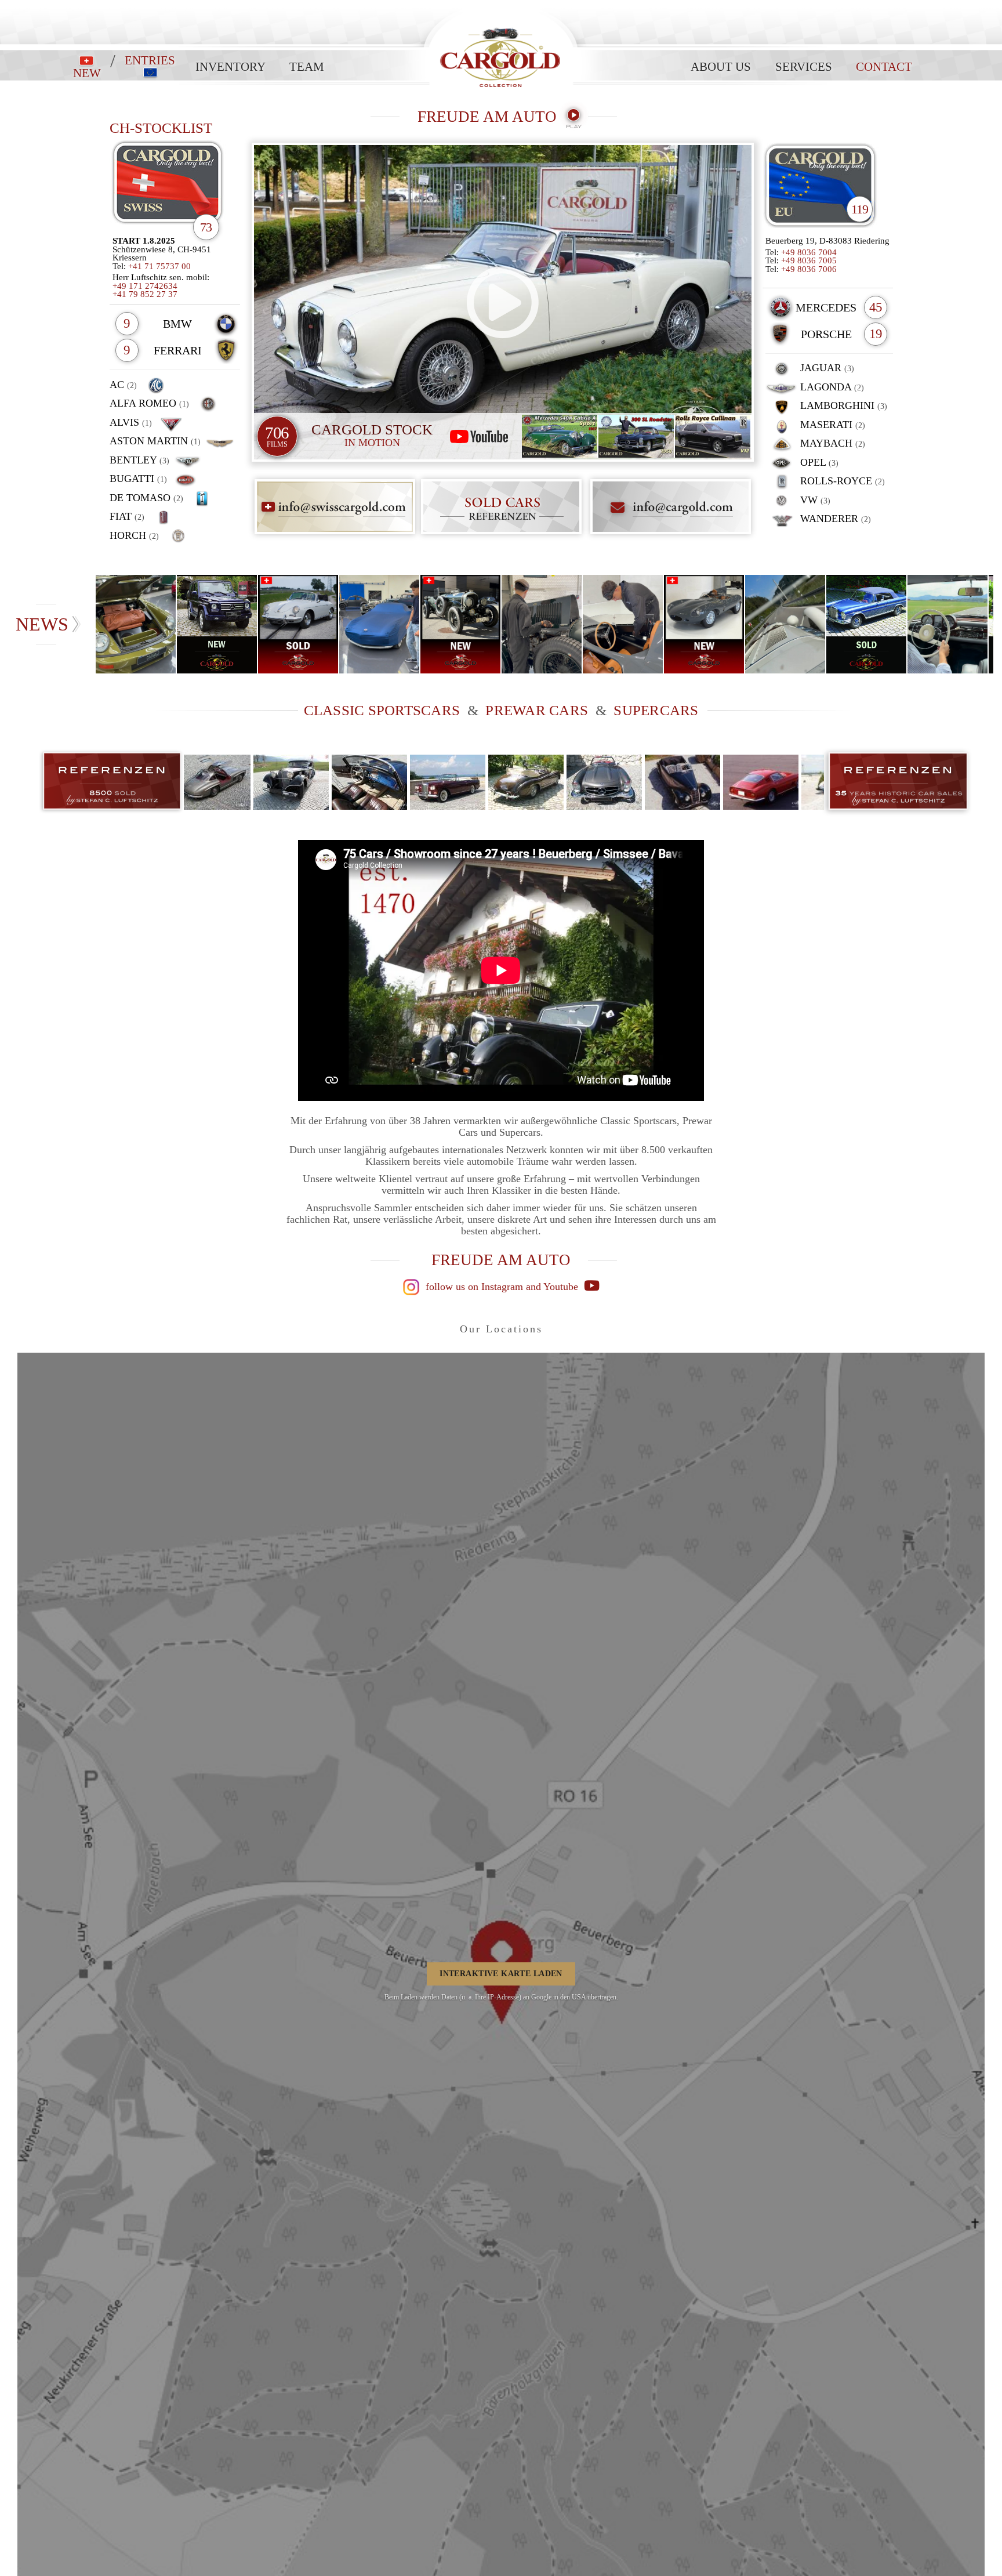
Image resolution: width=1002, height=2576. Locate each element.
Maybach (831, 443)
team (307, 67)
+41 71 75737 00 (159, 266)
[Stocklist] (821, 187)
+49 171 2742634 (145, 286)
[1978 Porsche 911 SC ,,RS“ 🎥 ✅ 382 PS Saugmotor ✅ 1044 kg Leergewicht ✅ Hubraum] (136, 624)
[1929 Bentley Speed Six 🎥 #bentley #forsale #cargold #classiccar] (542, 624)
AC (123, 385)
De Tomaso (146, 498)
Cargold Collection (501, 6)
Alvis (131, 422)
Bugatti (138, 479)
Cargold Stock (372, 435)
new (87, 73)
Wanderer (834, 519)
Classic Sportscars (382, 710)
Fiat (127, 516)
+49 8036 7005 (809, 260)
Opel (818, 462)
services (804, 67)
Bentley (139, 460)
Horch (134, 535)
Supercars (656, 710)
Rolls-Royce (841, 481)
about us (721, 67)
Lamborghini (842, 405)
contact (884, 67)
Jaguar (826, 368)
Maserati (831, 425)
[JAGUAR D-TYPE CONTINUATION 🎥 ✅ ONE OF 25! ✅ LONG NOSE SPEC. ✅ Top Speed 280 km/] (623, 624)
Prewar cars (537, 710)
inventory (230, 67)
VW (814, 500)
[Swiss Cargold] (175, 187)
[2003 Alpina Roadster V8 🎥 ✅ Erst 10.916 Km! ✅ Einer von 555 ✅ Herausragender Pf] (380, 624)
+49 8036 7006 (809, 269)
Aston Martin (155, 441)
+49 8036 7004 (809, 252)
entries (150, 61)
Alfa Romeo (149, 403)
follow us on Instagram (473, 1287)
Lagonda (831, 387)
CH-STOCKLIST (161, 128)
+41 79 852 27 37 (145, 294)
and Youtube (553, 1287)
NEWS (42, 624)
